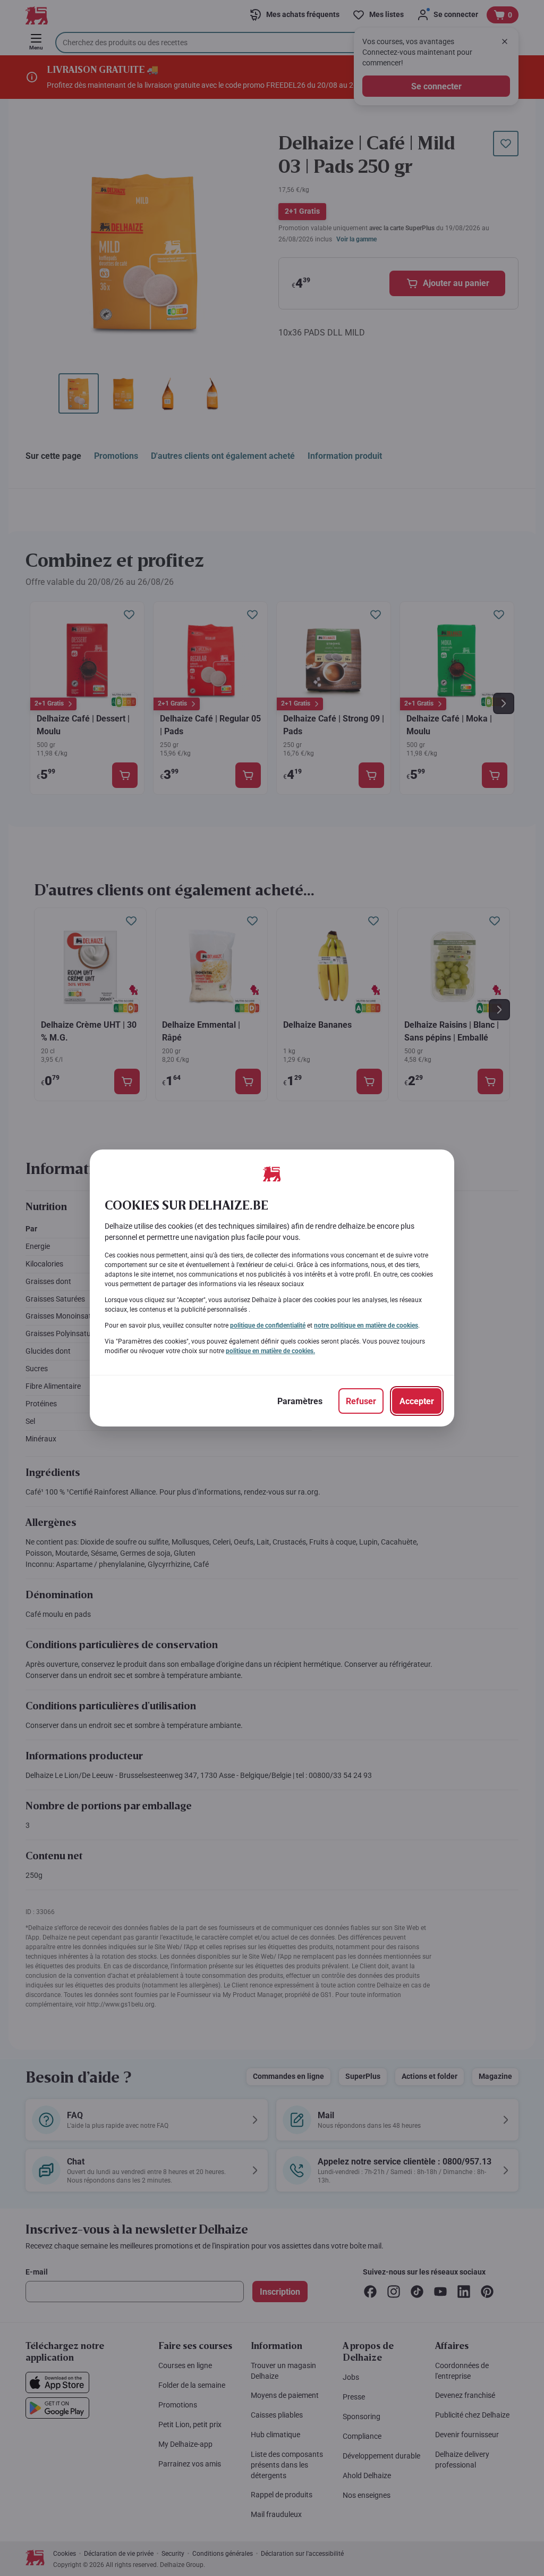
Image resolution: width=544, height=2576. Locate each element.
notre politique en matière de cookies (366, 1325)
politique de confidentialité (268, 1325)
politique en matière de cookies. (270, 1351)
